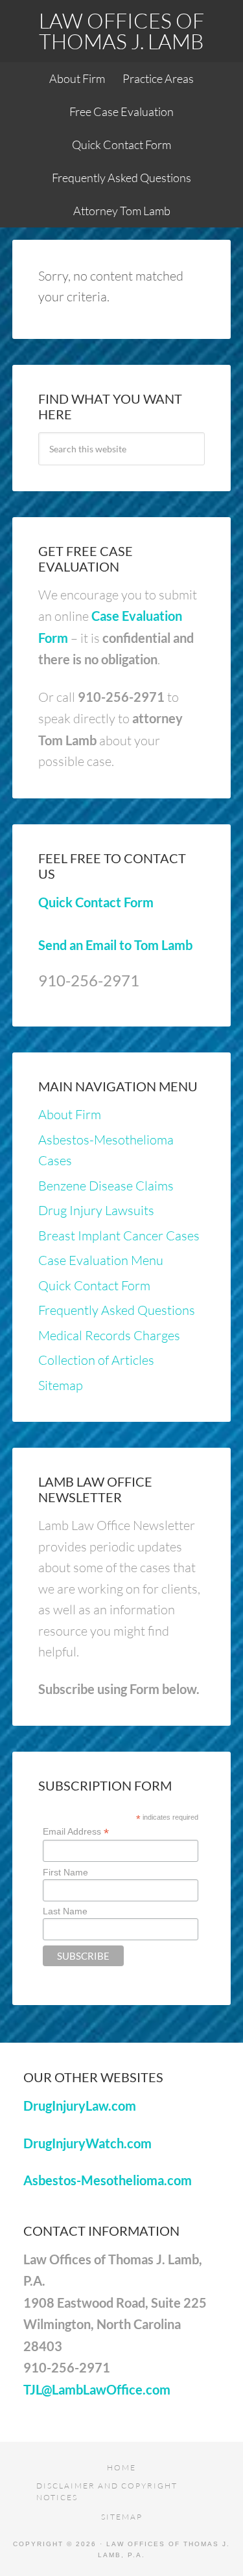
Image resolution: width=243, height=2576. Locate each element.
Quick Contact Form (96, 902)
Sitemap (61, 1385)
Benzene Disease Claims (106, 1186)
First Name (65, 1872)
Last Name (65, 1911)
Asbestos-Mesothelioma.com (108, 2180)
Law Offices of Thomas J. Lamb (121, 31)
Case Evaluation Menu (101, 1260)
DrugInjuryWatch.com (87, 2143)
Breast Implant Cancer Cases (119, 1236)
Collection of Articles (96, 1360)
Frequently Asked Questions (117, 1310)
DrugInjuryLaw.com (80, 2106)
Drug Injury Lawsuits (96, 1210)
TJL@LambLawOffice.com (97, 2389)
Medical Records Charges (109, 1335)
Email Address (76, 1832)
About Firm (70, 1114)
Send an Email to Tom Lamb (115, 945)
